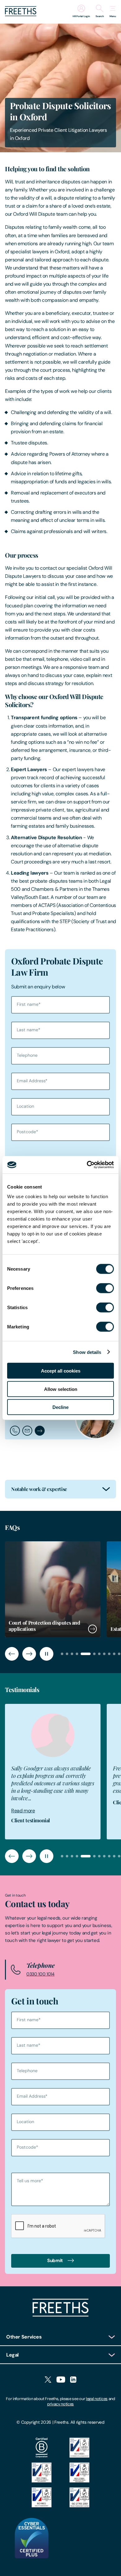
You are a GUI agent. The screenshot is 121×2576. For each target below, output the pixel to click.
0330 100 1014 (40, 1974)
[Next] (29, 1654)
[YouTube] (61, 2380)
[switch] (105, 1288)
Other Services (24, 2337)
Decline (60, 1407)
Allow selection (61, 1389)
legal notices (97, 2399)
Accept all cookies (61, 1371)
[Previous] (12, 1654)
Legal (12, 2355)
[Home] (60, 2315)
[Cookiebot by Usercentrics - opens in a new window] (87, 1165)
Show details (87, 1352)
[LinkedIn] (73, 2380)
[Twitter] (48, 2380)
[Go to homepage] (21, 14)
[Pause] (47, 1654)
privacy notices (60, 2404)
